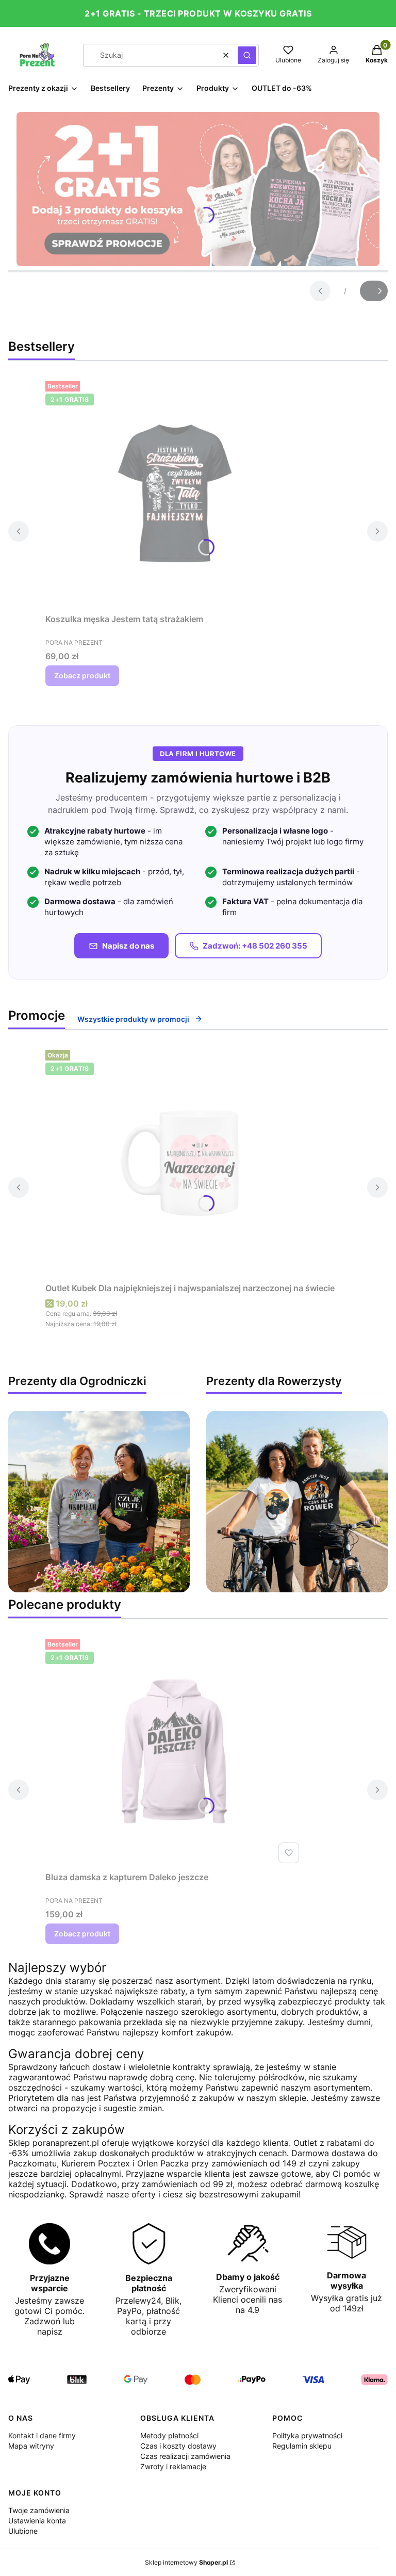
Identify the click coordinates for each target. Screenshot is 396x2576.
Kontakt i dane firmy (42, 2435)
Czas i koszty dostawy (178, 2446)
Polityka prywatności (307, 2435)
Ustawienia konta (37, 2521)
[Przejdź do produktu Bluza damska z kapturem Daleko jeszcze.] (174, 1751)
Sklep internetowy (186, 2562)
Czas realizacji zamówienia (185, 2456)
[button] (247, 55)
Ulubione (23, 2531)
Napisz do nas (128, 946)
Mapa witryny (31, 2446)
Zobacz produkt (82, 675)
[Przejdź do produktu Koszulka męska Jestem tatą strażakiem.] (174, 493)
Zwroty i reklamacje (173, 2466)
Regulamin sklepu (302, 2446)
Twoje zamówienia (39, 2510)
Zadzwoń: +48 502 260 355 (255, 946)
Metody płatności (169, 2435)
